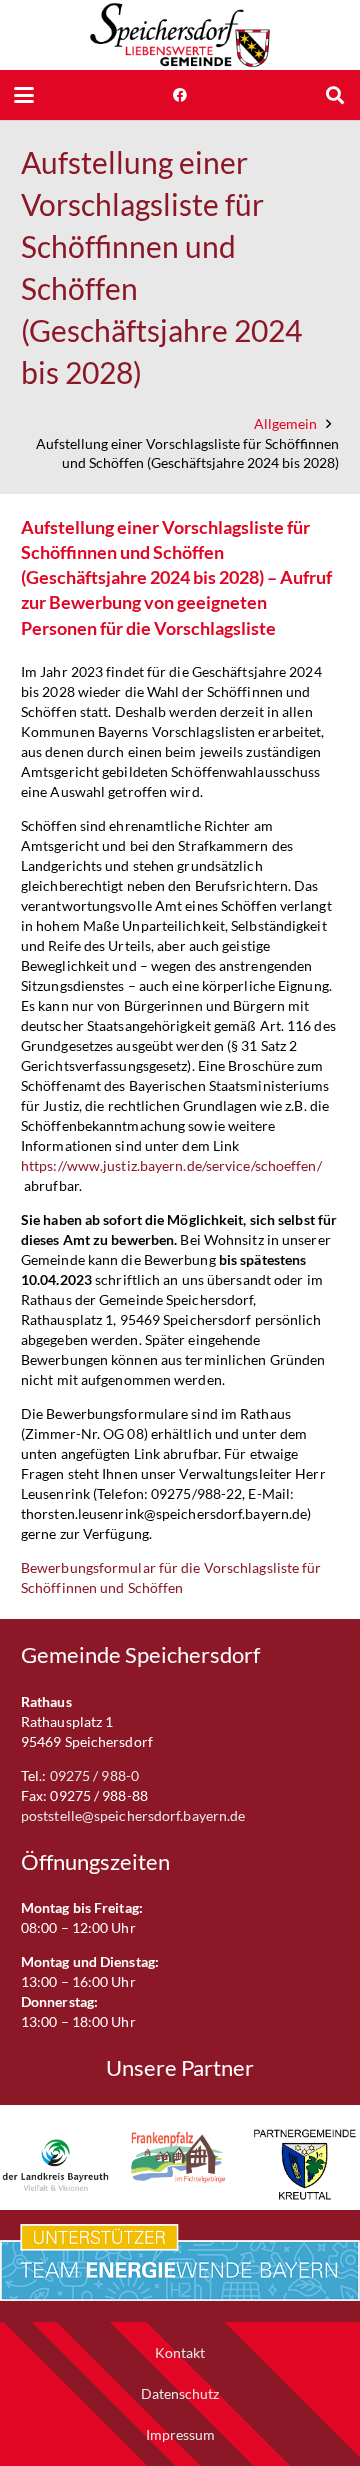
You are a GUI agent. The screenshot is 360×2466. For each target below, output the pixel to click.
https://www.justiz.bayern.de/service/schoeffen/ (171, 1165)
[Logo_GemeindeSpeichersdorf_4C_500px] (180, 35)
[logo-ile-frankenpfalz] (180, 2157)
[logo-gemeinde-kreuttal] (304, 2164)
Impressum (180, 2434)
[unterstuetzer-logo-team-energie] (180, 2263)
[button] (24, 95)
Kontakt (180, 2352)
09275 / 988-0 (94, 1775)
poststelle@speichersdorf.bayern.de (133, 1815)
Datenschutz (180, 2393)
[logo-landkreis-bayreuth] (55, 2164)
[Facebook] (180, 95)
